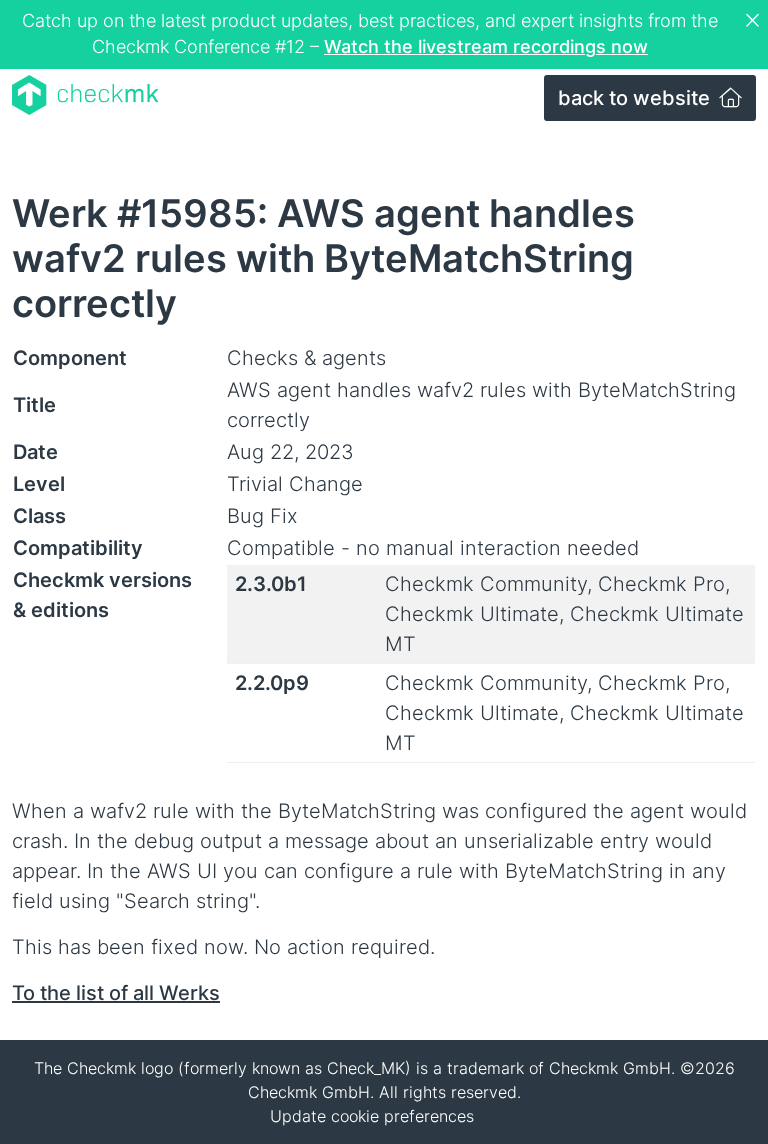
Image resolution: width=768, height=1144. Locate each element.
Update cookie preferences (372, 1116)
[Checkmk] (85, 95)
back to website (636, 98)
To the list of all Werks (116, 993)
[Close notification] (755, 21)
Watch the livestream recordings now (486, 46)
